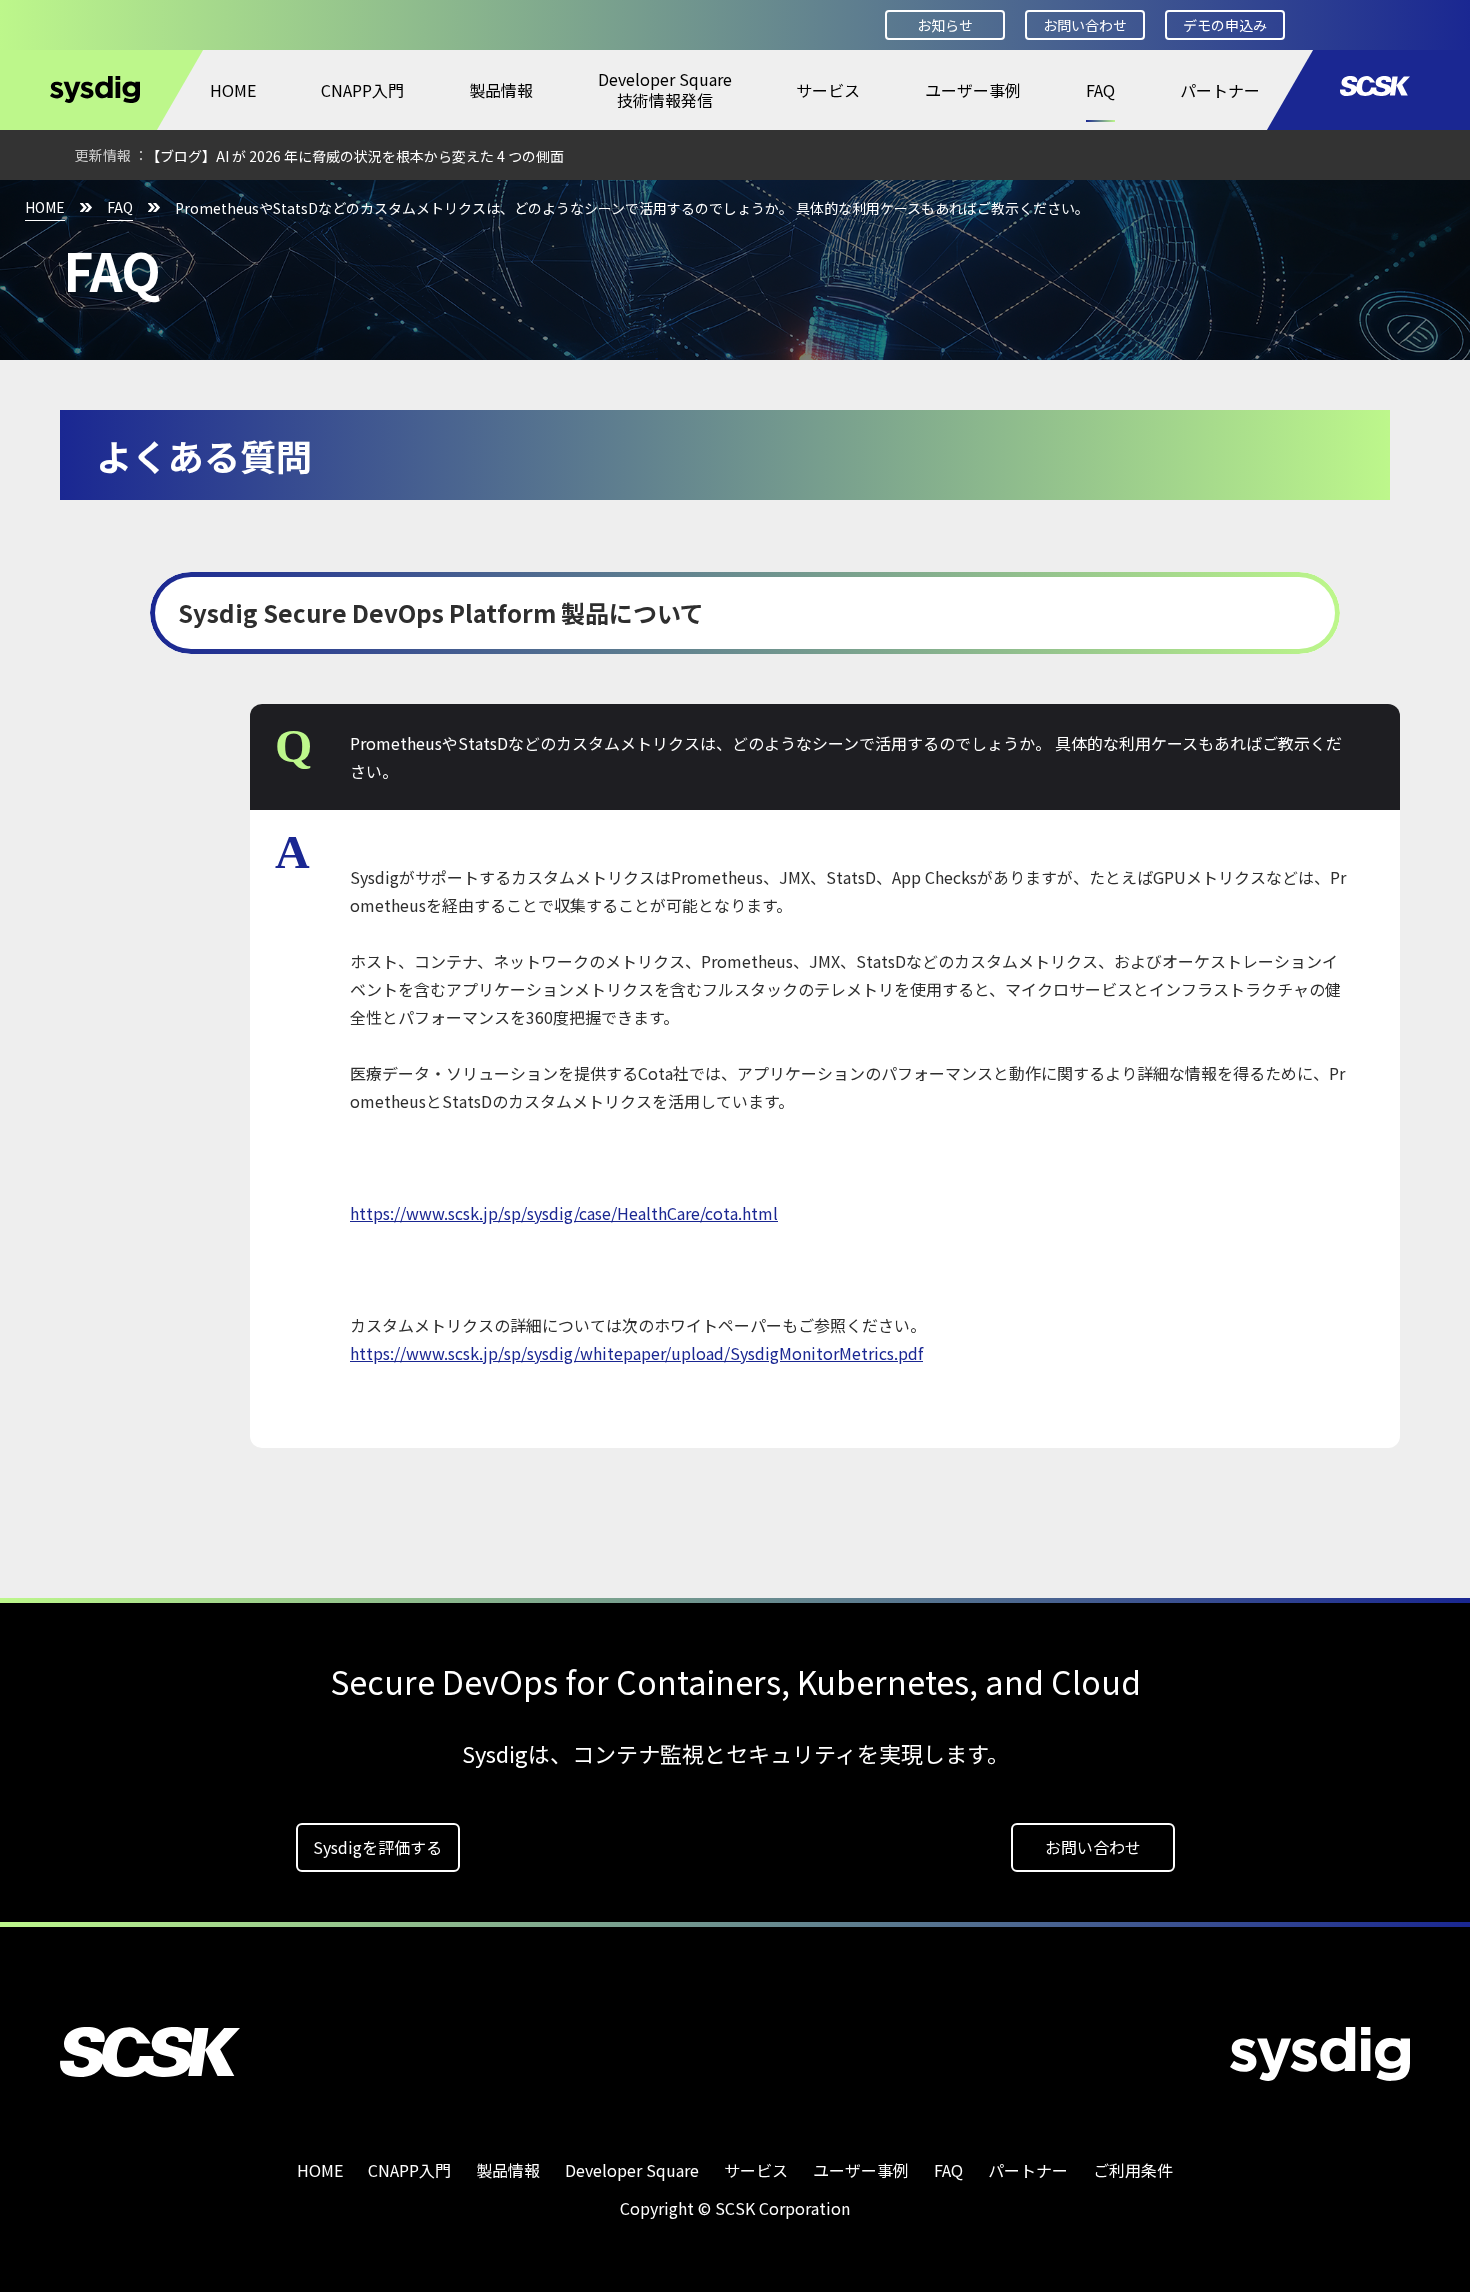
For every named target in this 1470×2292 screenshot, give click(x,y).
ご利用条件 (1133, 2170)
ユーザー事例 (973, 90)
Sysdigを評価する (377, 1847)
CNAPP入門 (362, 90)
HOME (233, 90)
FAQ (1100, 90)
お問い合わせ (1085, 25)
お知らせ (945, 25)
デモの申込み (1225, 25)
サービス (828, 90)
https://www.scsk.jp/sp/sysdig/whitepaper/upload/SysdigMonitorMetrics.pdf (636, 1353)
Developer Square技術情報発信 (665, 89)
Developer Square (632, 2170)
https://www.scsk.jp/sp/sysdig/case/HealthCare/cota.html (564, 1213)
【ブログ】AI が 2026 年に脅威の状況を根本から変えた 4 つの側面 (355, 156)
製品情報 (501, 90)
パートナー (1220, 90)
